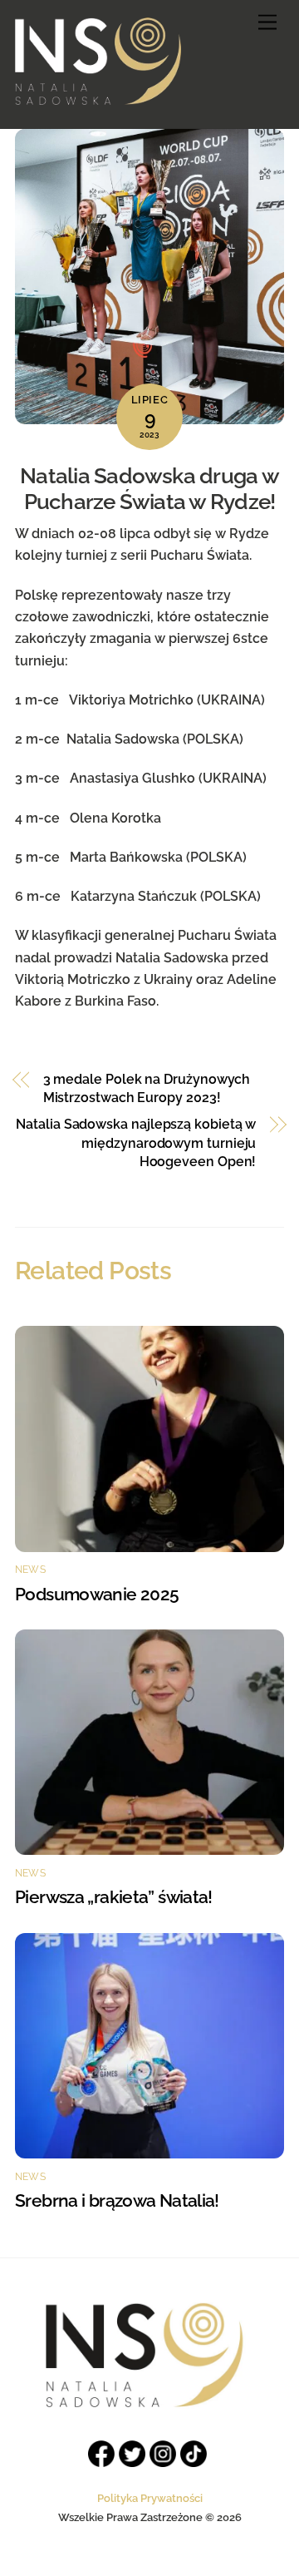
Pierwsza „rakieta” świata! (114, 1897)
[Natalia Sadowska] (98, 98)
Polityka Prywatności (150, 2498)
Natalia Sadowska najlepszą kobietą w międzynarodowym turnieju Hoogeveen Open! (136, 1143)
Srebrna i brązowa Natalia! (117, 2200)
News (30, 1570)
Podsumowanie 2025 (99, 1594)
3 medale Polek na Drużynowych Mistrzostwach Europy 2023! (147, 1088)
